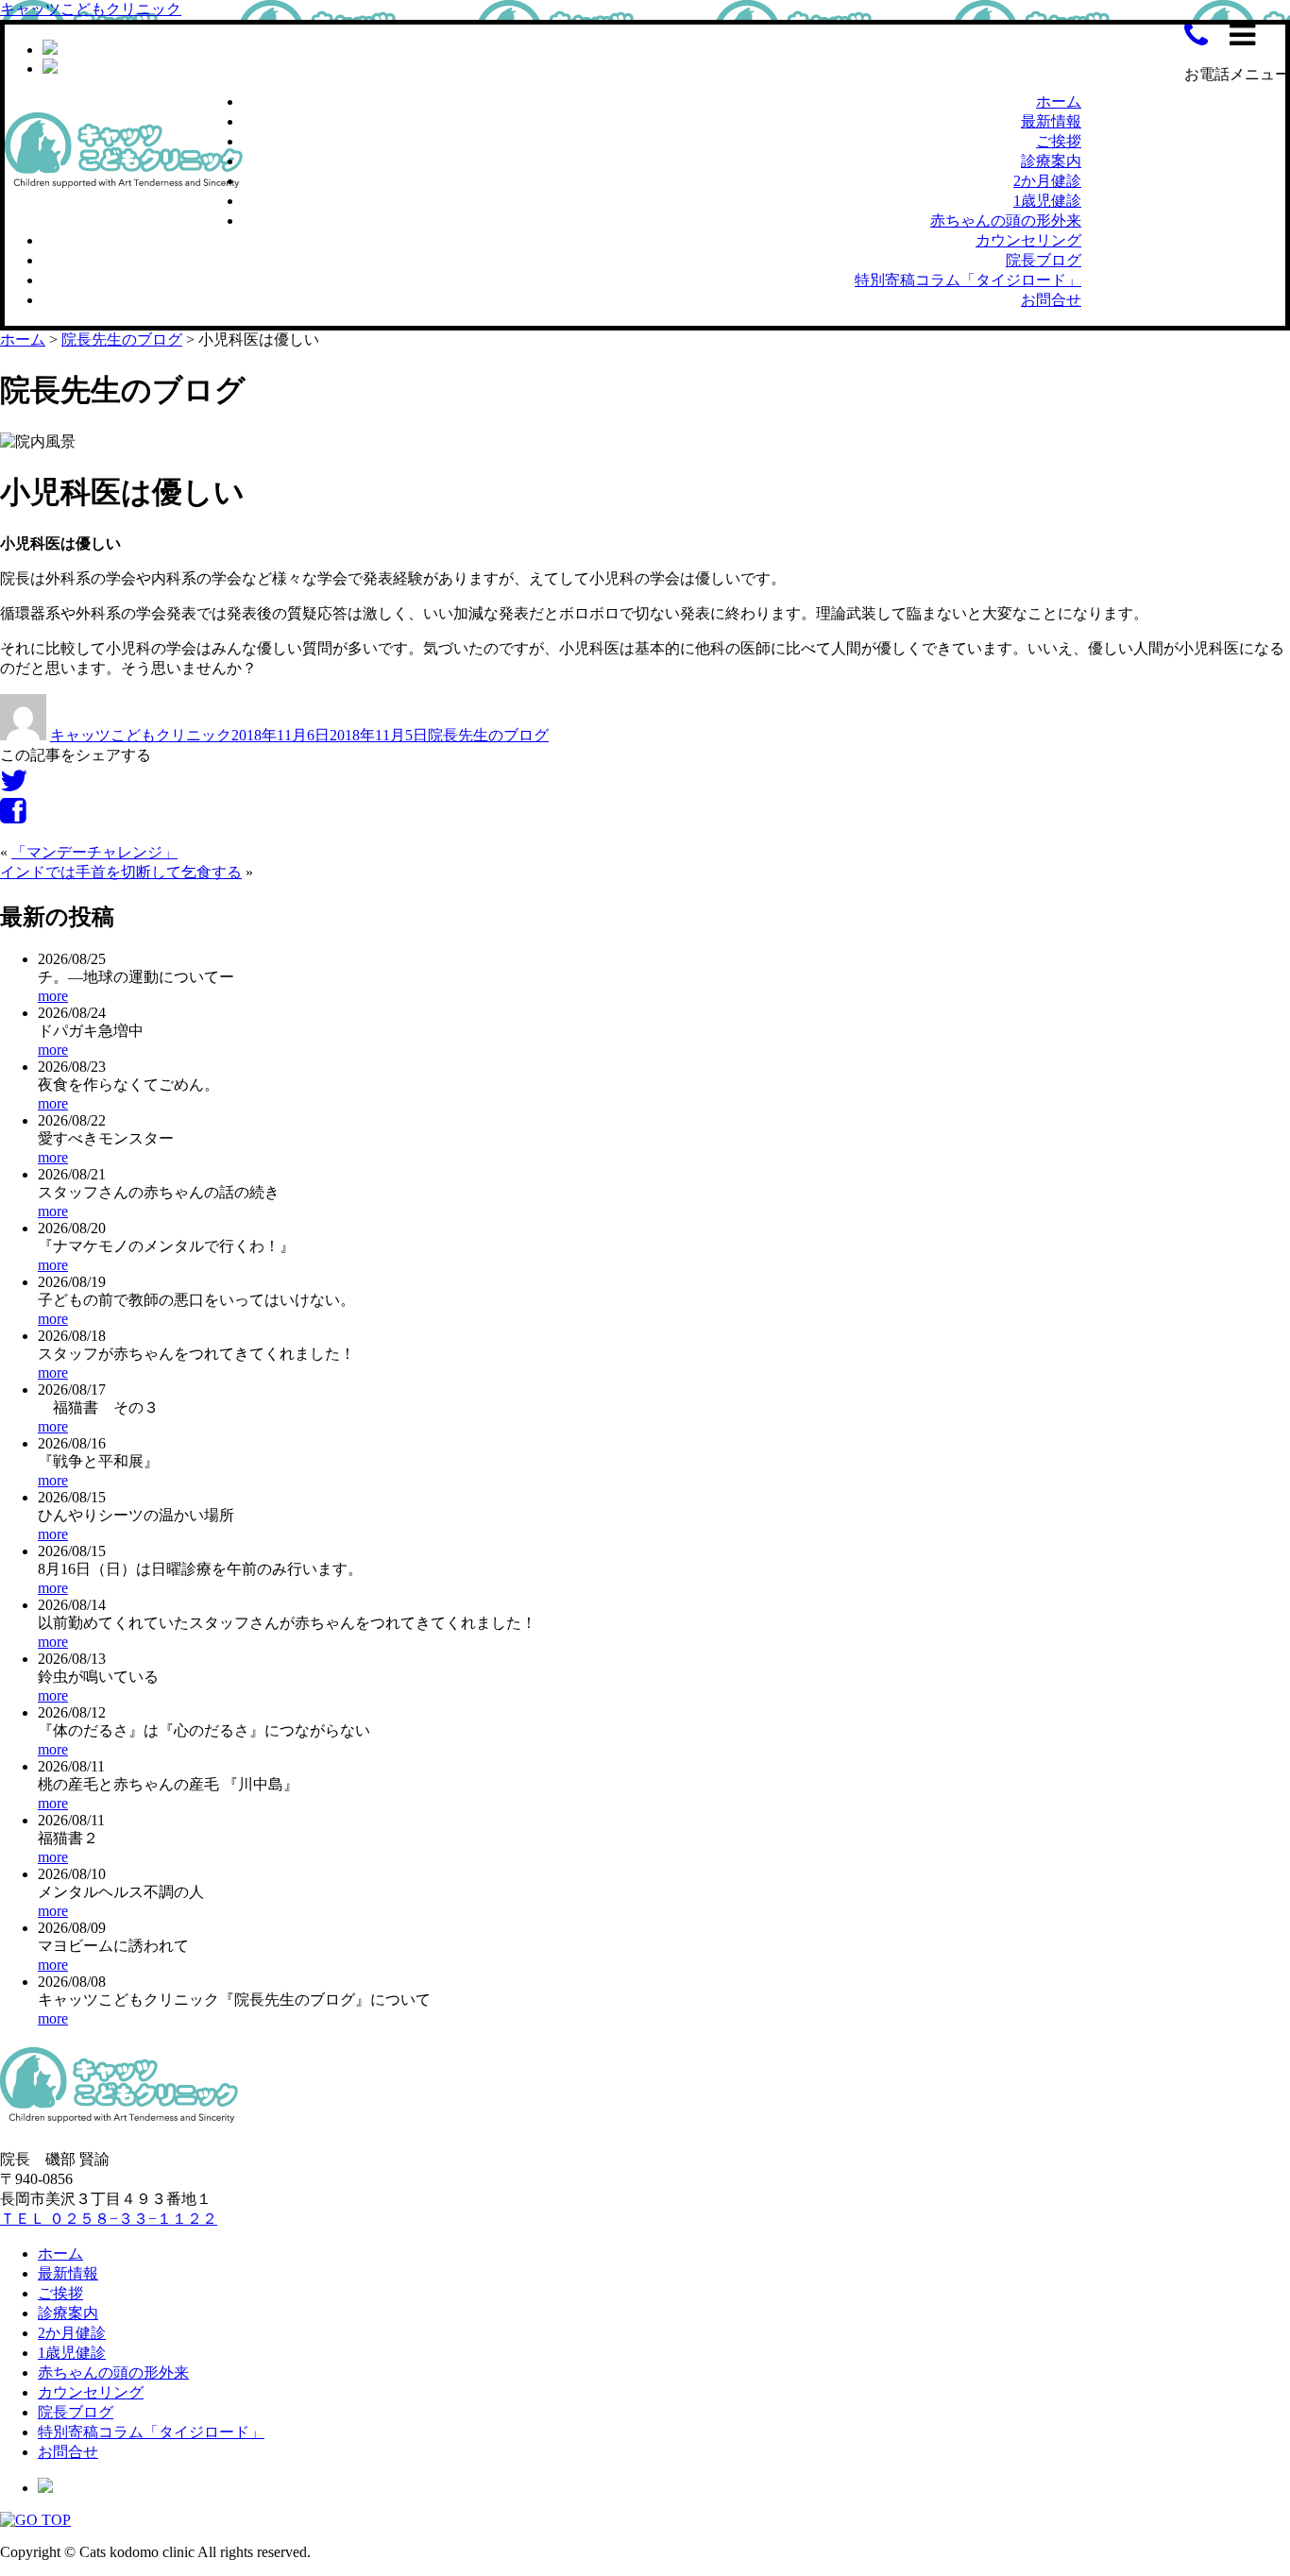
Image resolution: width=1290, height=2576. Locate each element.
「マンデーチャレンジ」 (94, 852)
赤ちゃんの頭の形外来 (1006, 220)
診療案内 (1051, 161)
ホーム (1059, 102)
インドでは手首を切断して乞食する (121, 872)
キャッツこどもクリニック (91, 9)
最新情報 (1051, 121)
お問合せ (1051, 300)
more (53, 996)
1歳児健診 (1047, 201)
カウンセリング (1028, 240)
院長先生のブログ (488, 735)
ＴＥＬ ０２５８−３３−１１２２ (109, 2219)
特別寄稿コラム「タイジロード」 (968, 280)
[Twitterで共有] (14, 786)
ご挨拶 (1059, 141)
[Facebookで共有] (13, 816)
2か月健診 (1047, 181)
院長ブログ (1044, 260)
